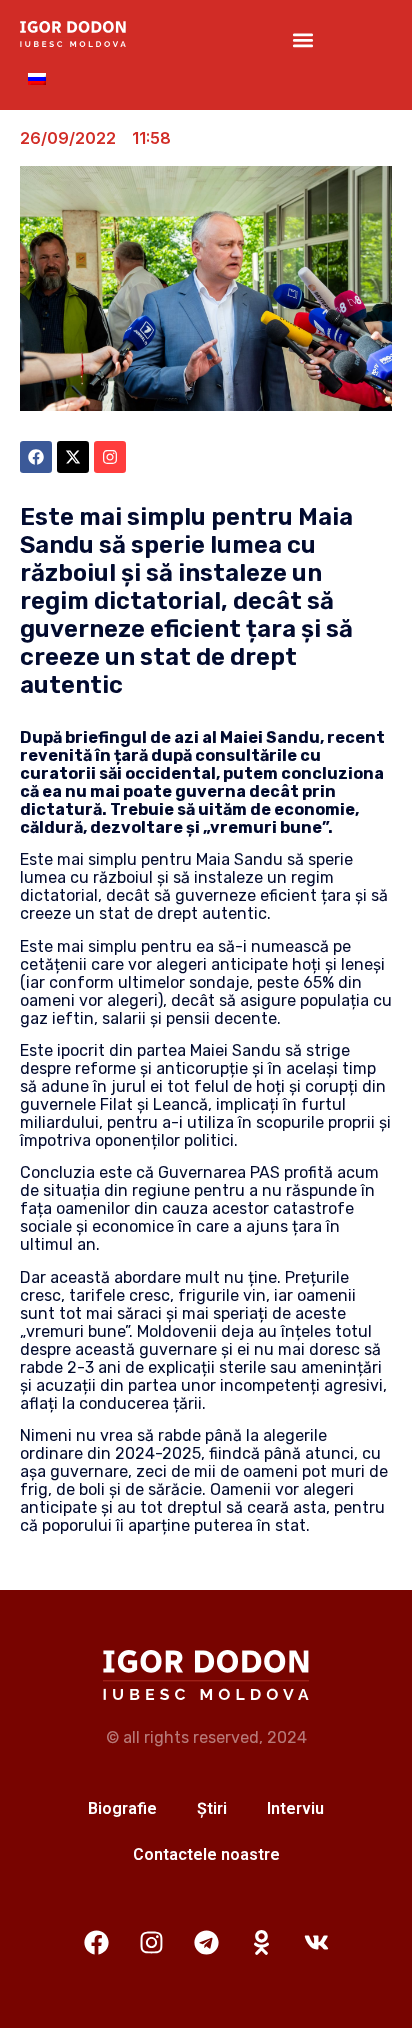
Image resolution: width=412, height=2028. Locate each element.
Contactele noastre (206, 1854)
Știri (212, 1808)
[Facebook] (96, 1943)
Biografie (122, 1808)
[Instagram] (151, 1943)
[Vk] (316, 1943)
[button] (303, 40)
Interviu (295, 1808)
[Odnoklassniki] (261, 1943)
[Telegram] (206, 1943)
